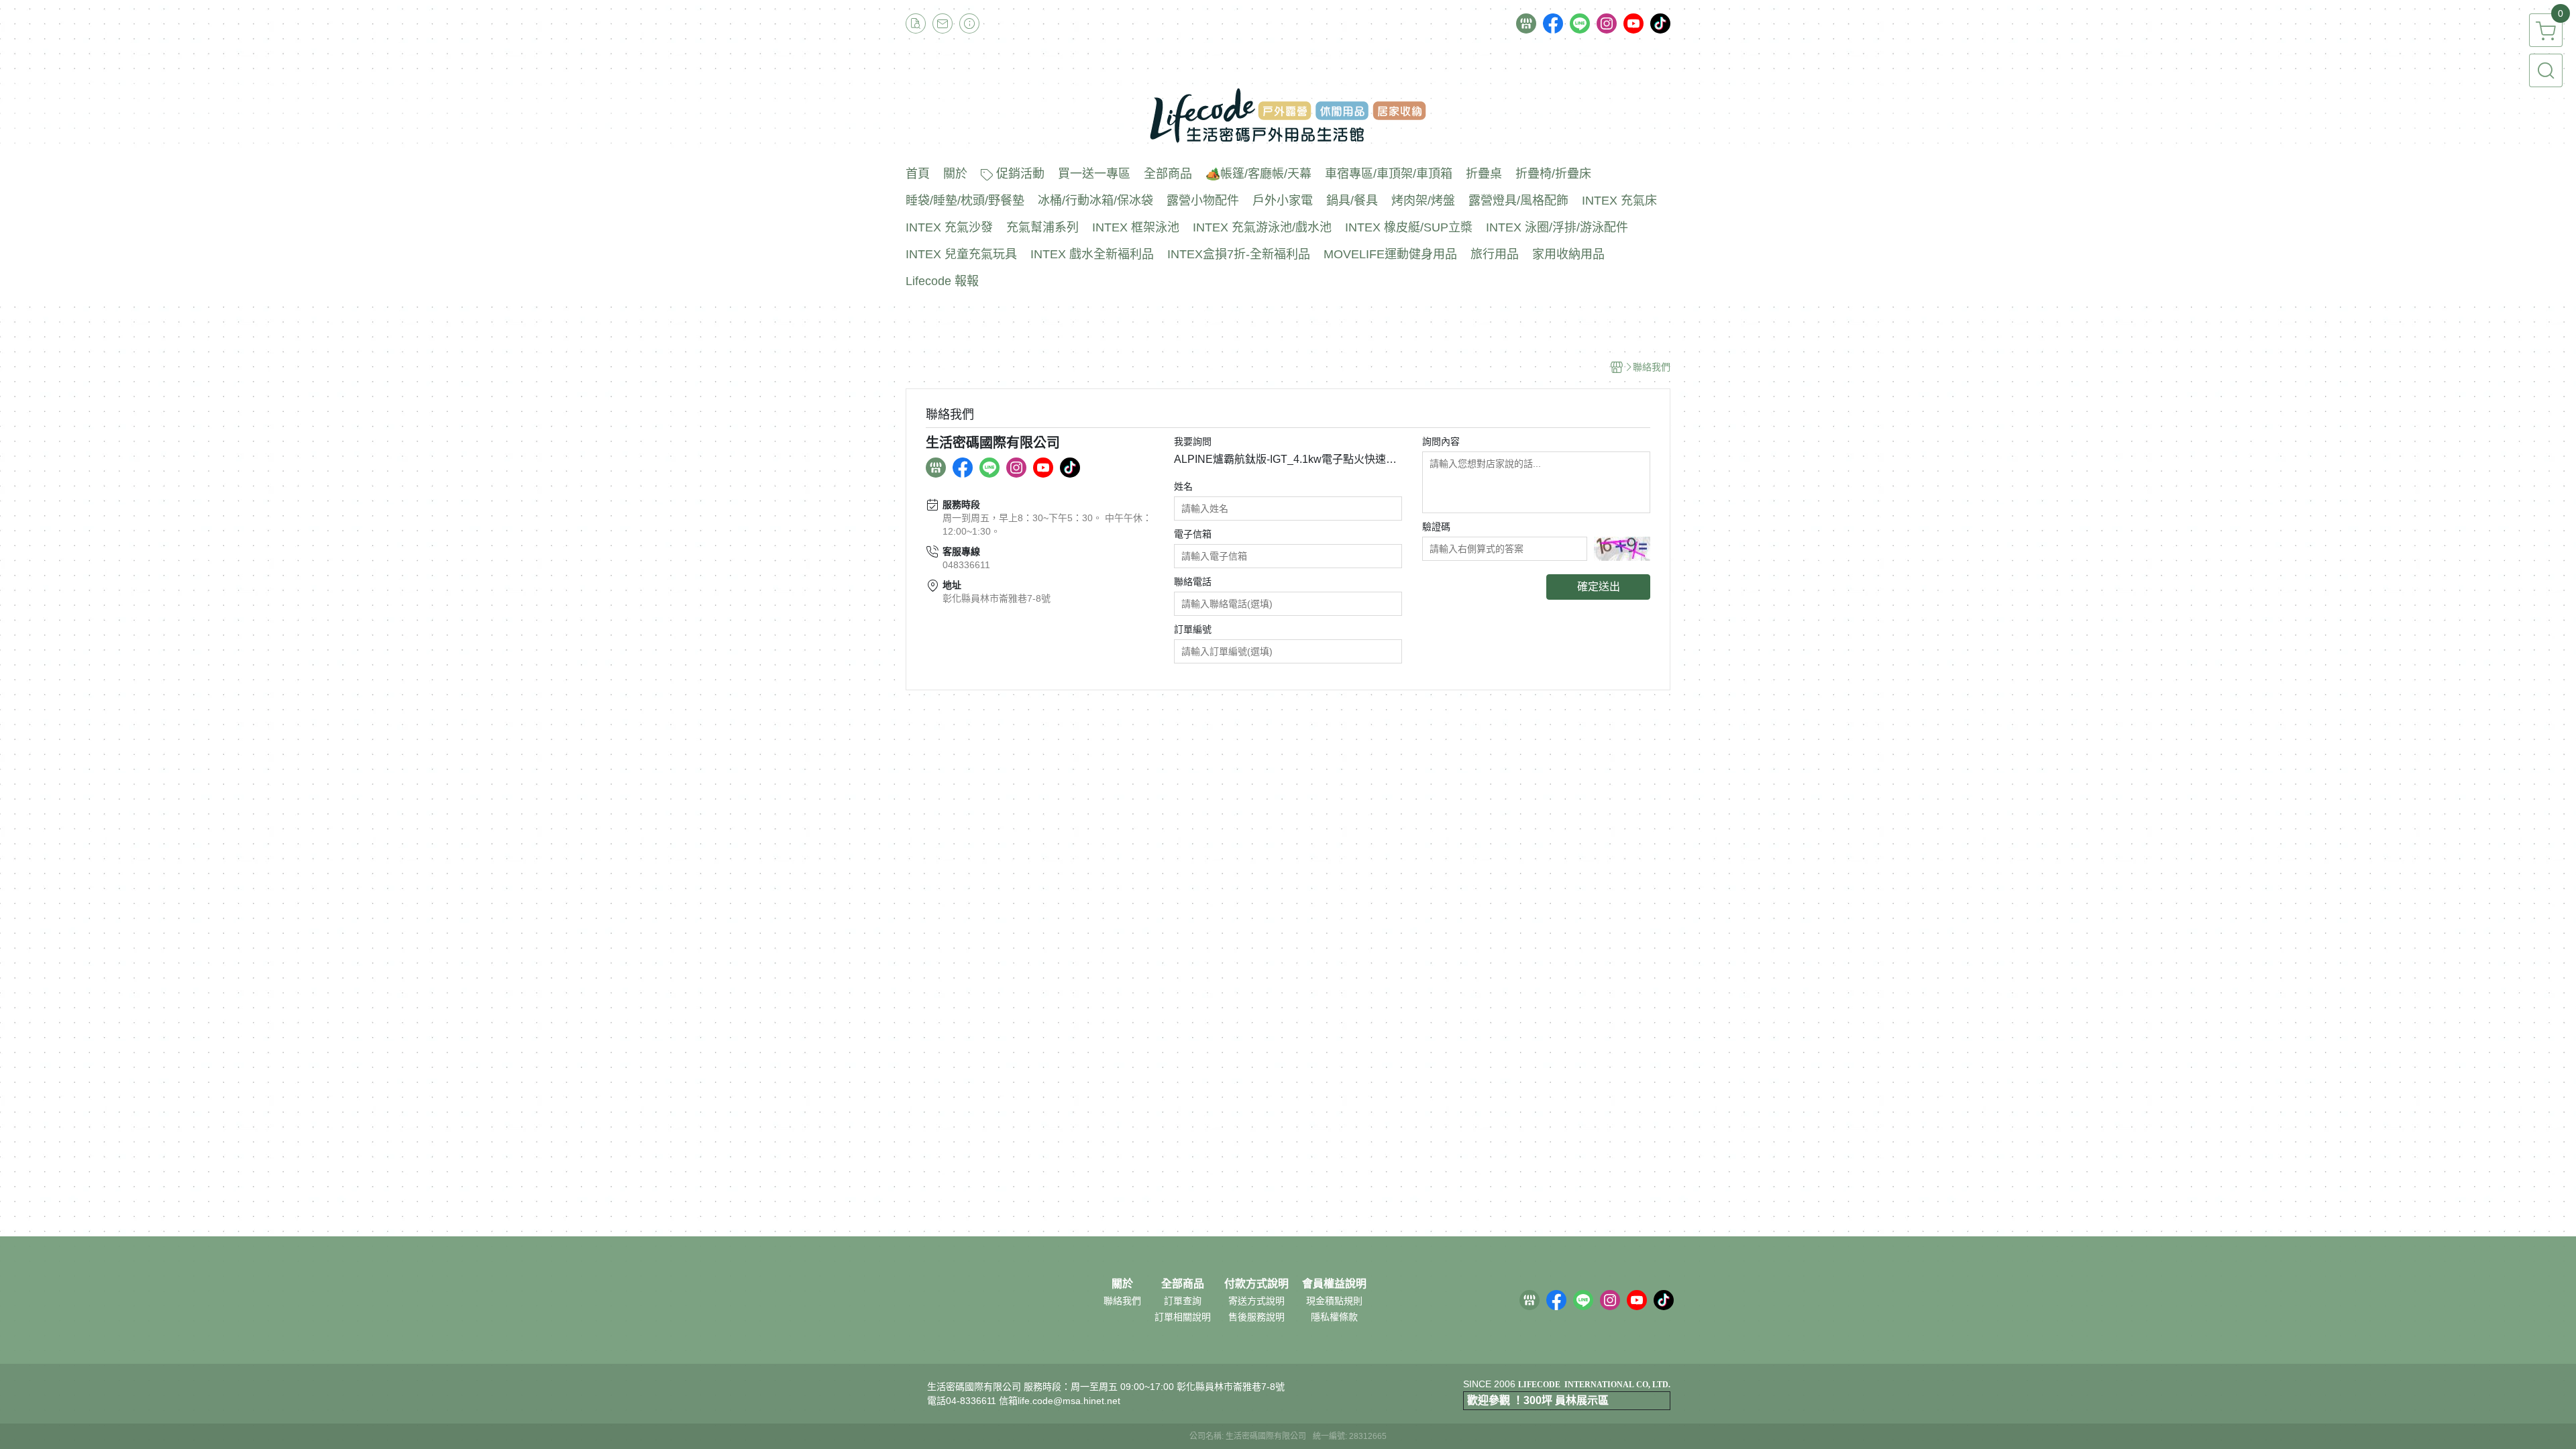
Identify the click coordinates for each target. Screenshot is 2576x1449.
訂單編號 (1193, 629)
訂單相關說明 (1183, 1317)
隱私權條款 (1334, 1317)
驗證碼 (1436, 527)
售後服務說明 (1256, 1317)
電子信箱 (1193, 534)
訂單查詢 (1183, 1301)
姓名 (1183, 486)
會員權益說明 (1334, 1284)
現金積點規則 (1334, 1301)
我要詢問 (1193, 441)
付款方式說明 (1256, 1284)
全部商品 (1183, 1284)
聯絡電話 (1193, 582)
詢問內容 (1441, 441)
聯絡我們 (1122, 1301)
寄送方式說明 (1256, 1301)
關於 (1122, 1284)
